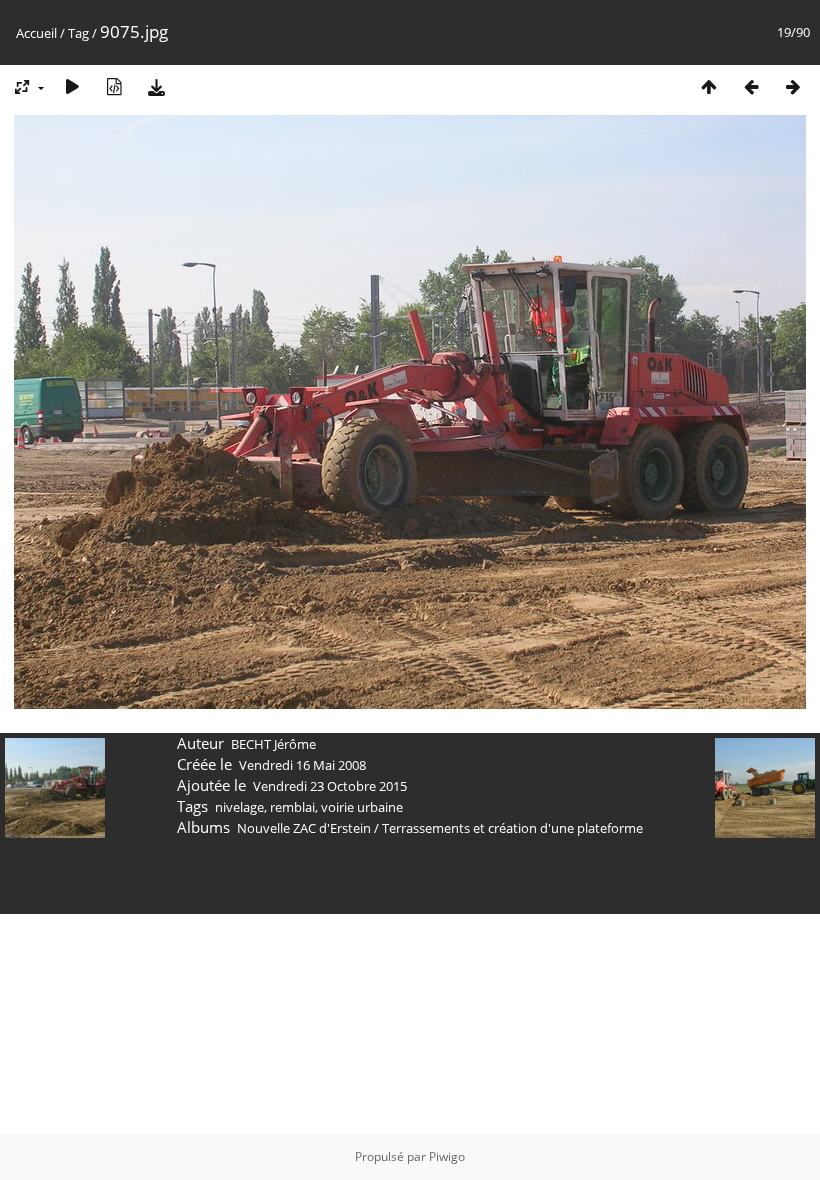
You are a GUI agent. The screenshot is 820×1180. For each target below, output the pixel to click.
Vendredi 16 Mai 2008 (302, 765)
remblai (292, 807)
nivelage (239, 807)
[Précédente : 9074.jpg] (751, 86)
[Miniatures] (709, 86)
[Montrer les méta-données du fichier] (114, 86)
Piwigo (447, 1156)
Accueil (36, 33)
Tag (78, 33)
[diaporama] (72, 86)
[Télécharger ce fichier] (156, 86)
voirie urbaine (362, 807)
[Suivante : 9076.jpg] (793, 86)
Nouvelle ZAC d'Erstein (304, 828)
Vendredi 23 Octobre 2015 (330, 786)
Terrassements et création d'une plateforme (512, 828)
